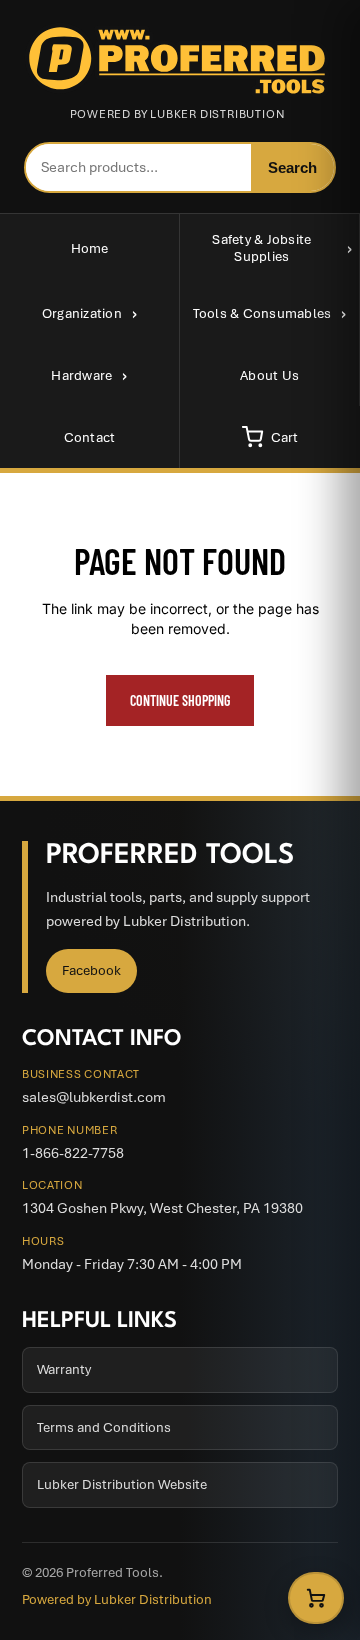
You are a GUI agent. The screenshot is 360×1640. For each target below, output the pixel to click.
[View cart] (316, 1598)
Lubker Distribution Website (122, 1484)
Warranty (64, 1369)
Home (90, 248)
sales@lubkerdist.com (94, 1097)
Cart (285, 437)
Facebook (91, 970)
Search (292, 167)
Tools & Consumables (262, 313)
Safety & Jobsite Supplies (261, 248)
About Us (269, 375)
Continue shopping (180, 700)
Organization (82, 313)
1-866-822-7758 (73, 1153)
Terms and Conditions (104, 1427)
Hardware (81, 375)
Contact (90, 437)
